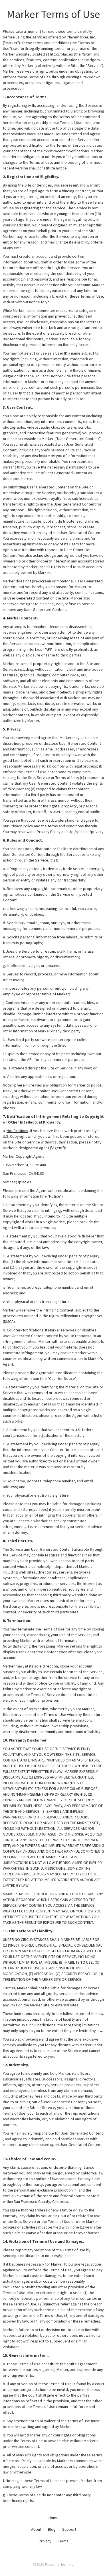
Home (53, 2518)
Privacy (45, 2541)
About (36, 2529)
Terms (63, 2541)
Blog (52, 2529)
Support (69, 2529)
